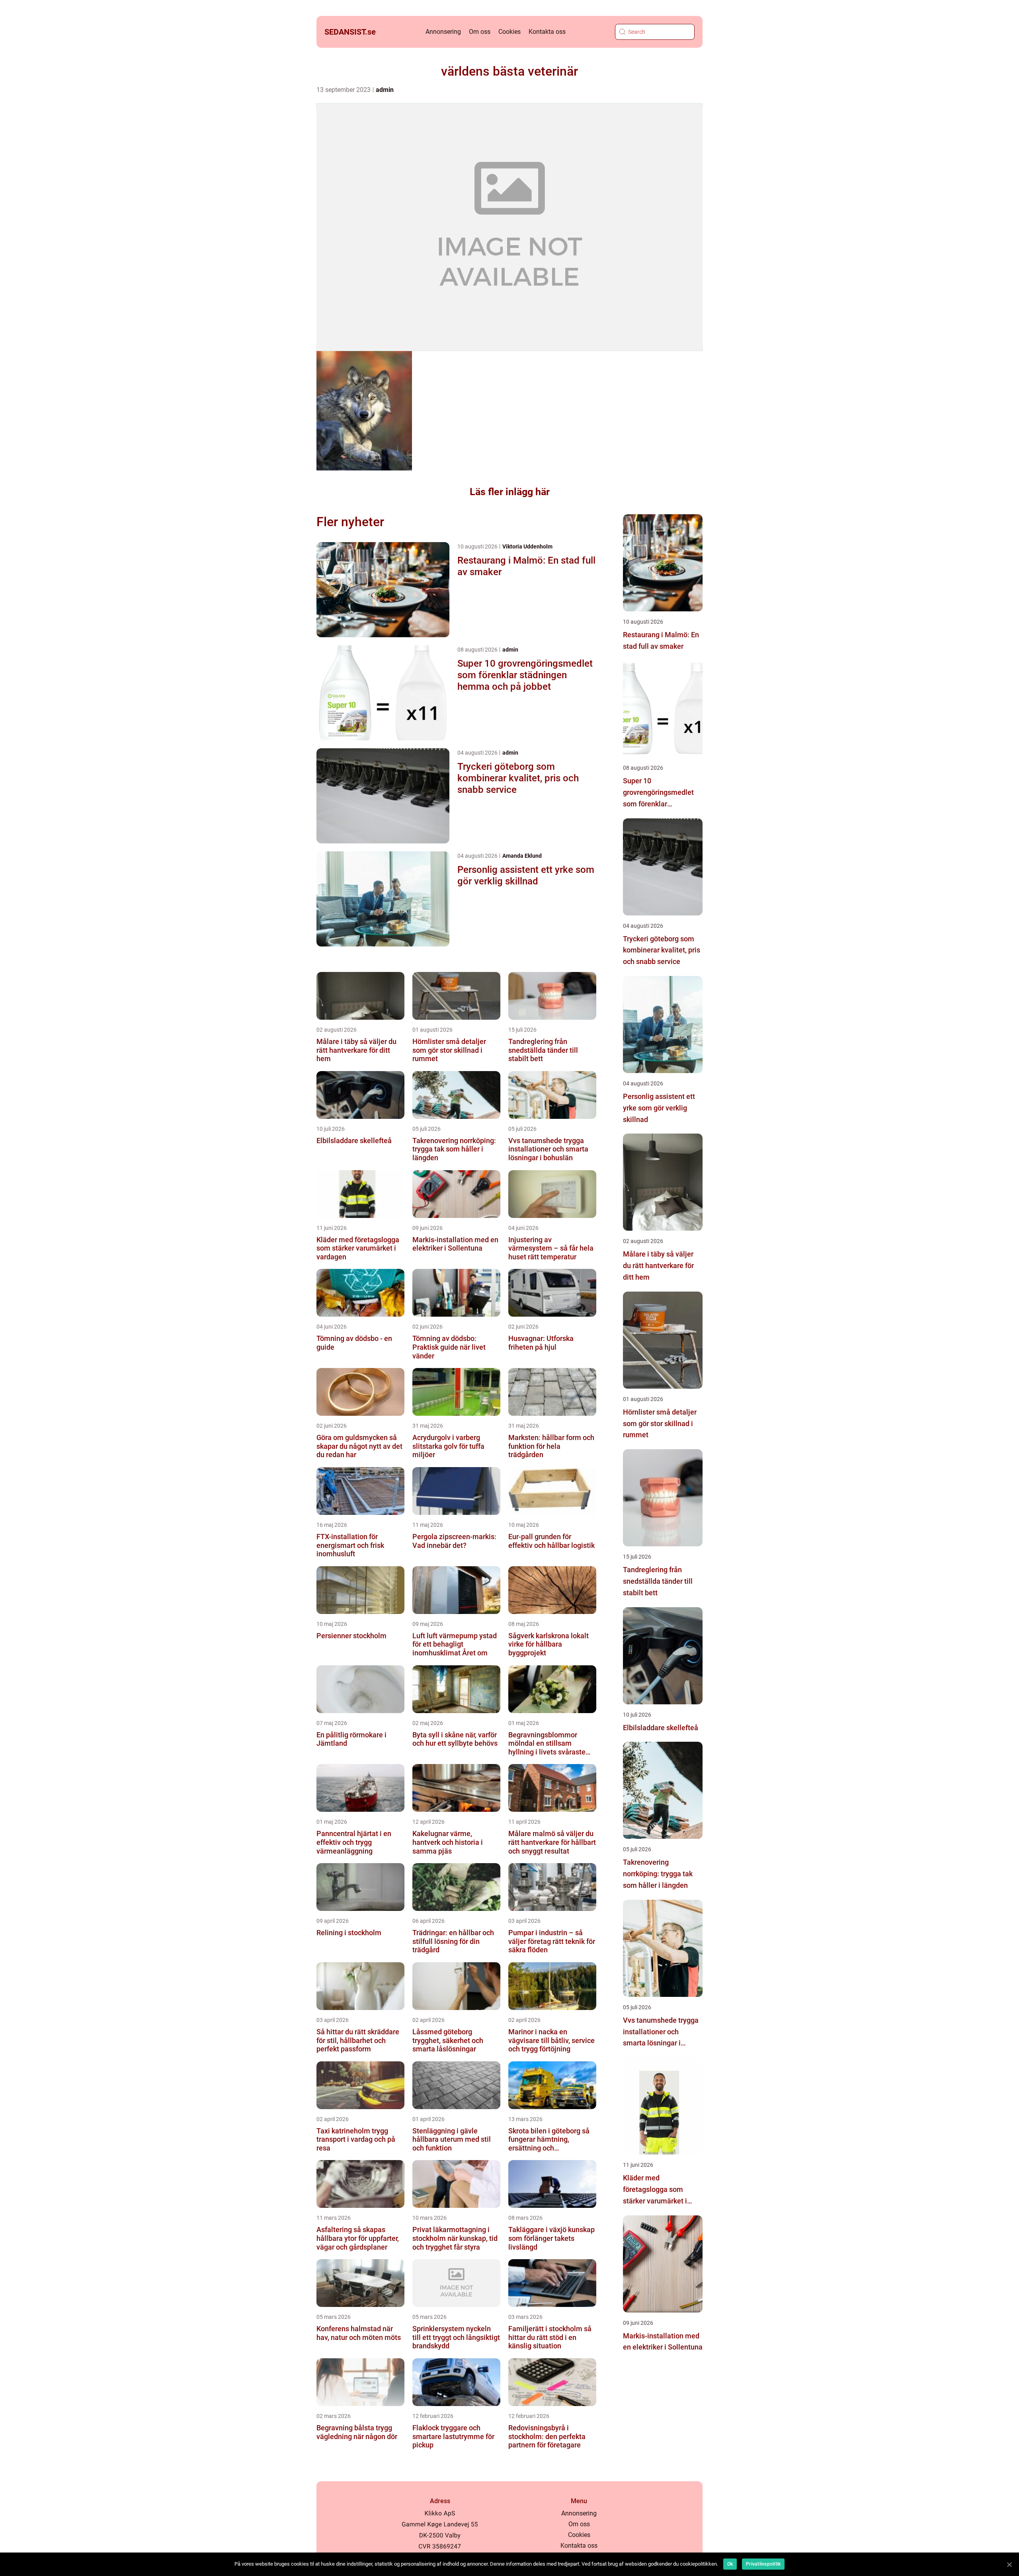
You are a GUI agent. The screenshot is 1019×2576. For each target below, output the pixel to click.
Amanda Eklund (522, 856)
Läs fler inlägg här (510, 492)
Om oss (480, 32)
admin (385, 90)
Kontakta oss (547, 32)
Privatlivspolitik (763, 2564)
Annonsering (443, 32)
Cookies (509, 32)
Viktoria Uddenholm (527, 546)
